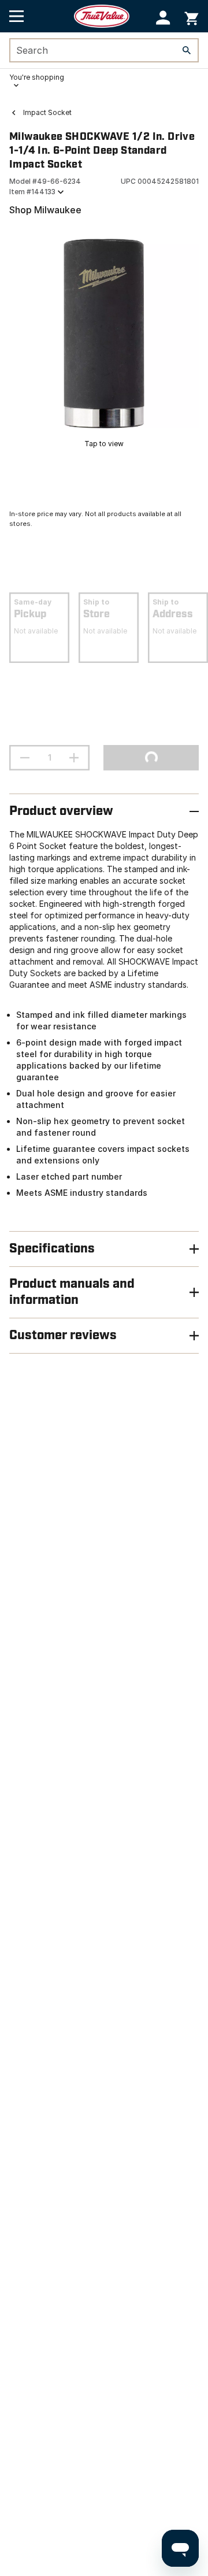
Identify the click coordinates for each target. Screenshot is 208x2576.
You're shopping (37, 77)
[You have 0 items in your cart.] (192, 16)
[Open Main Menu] (16, 16)
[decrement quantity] (25, 758)
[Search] (187, 50)
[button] (163, 18)
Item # (32, 192)
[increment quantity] (74, 758)
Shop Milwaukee (45, 210)
